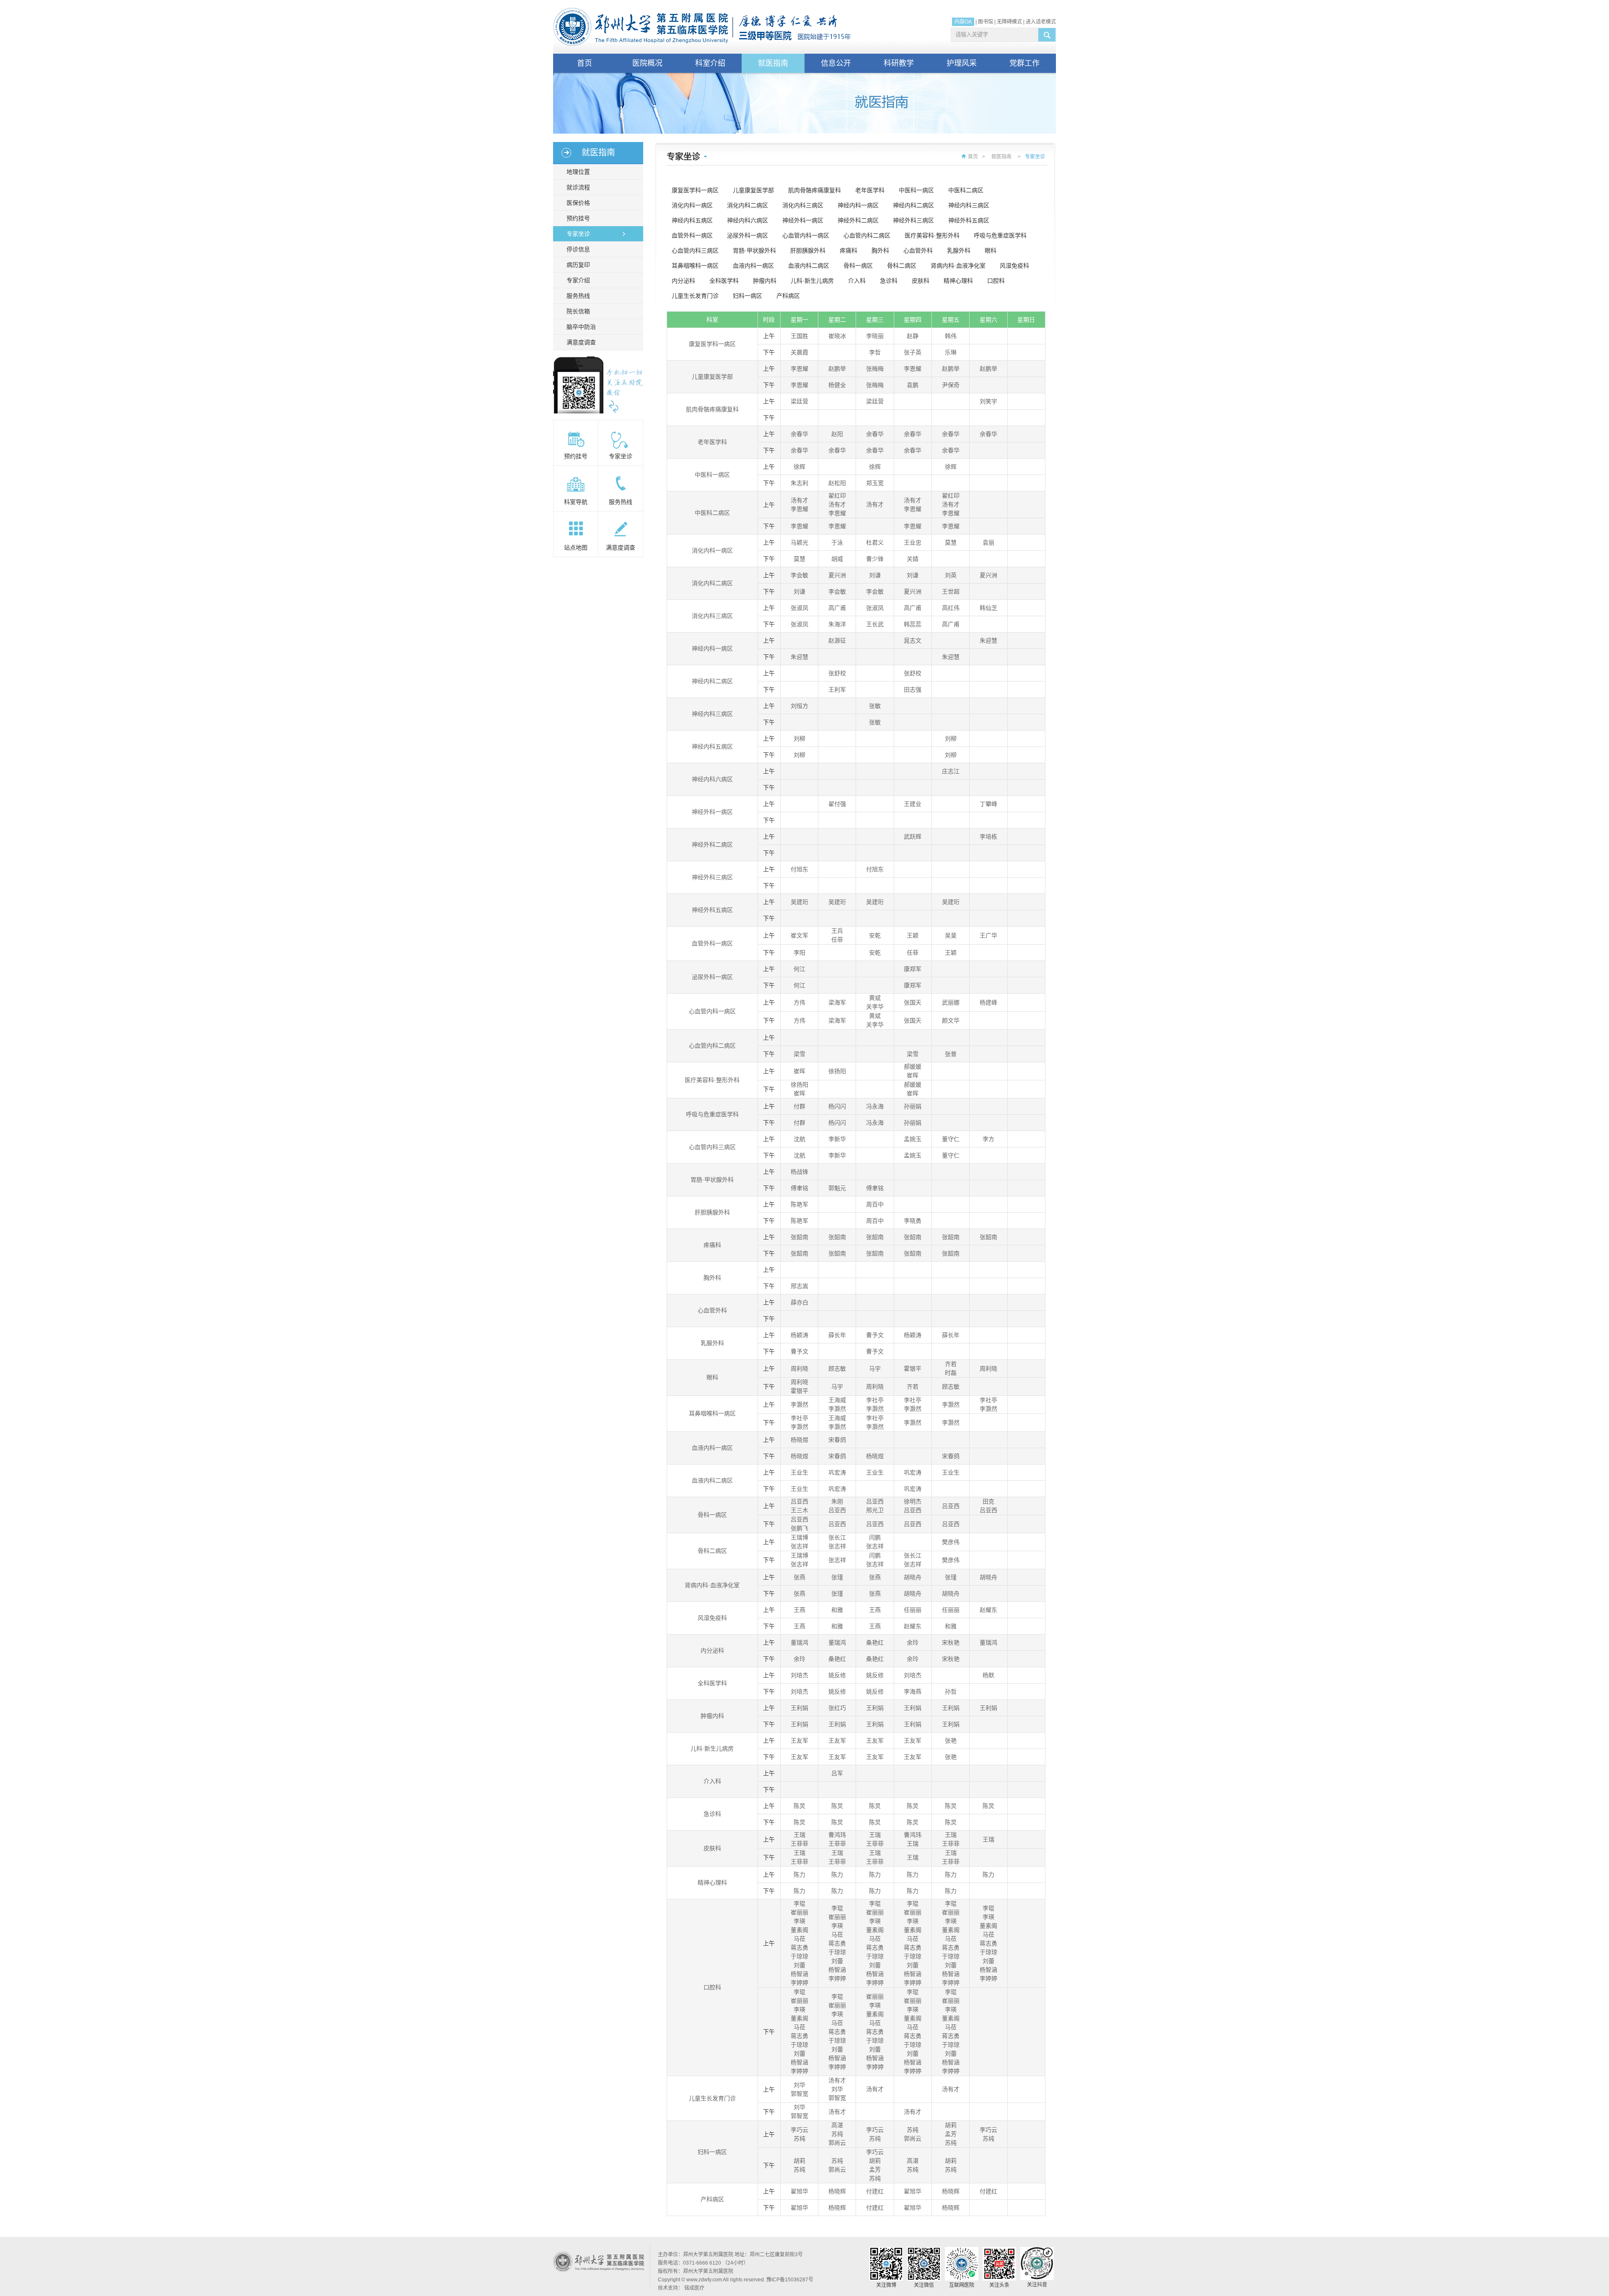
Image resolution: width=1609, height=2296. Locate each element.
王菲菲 (799, 1844)
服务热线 (578, 296)
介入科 (857, 281)
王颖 (913, 935)
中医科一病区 (916, 190)
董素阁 (799, 1930)
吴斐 (951, 935)
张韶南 (799, 1237)
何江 (799, 969)
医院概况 (647, 63)
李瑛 (799, 1921)
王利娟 (799, 1708)
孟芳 (951, 2134)
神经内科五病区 (692, 220)
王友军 (799, 1741)
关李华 (875, 1007)
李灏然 (799, 1405)
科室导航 (576, 502)
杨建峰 (988, 1002)
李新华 (837, 1139)
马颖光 (799, 542)
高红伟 (951, 608)
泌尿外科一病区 (748, 235)
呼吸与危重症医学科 (1000, 235)
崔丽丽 (799, 1912)
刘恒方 (799, 706)
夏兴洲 (837, 575)
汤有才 (799, 500)
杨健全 (837, 385)
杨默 (988, 1675)
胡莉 (951, 2125)
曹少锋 (875, 559)
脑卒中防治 (581, 327)
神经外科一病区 (803, 220)
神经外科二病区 (858, 220)
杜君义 (875, 542)
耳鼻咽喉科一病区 (695, 266)
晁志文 (913, 641)
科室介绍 (710, 63)
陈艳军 (799, 1204)
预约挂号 (578, 218)
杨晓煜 (799, 1440)
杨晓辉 (837, 2191)
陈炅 (799, 1806)
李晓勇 (913, 1221)
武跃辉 (913, 837)
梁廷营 (799, 401)
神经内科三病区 (969, 205)
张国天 (913, 1002)
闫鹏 (875, 1537)
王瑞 (799, 1835)
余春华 (799, 434)
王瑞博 (799, 1537)
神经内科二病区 (913, 205)
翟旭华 (799, 2191)
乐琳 (951, 352)
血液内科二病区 (809, 266)
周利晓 (799, 1369)
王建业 (913, 804)
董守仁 (951, 1139)
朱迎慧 (988, 641)
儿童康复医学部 (753, 190)
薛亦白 (799, 1302)
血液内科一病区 (753, 266)
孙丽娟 (913, 1106)
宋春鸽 (837, 1440)
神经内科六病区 (748, 220)
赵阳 (837, 434)
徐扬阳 (837, 1071)
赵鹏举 (837, 369)
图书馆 (986, 22)
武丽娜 (951, 1002)
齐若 (951, 1364)
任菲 (837, 940)
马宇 (875, 1369)
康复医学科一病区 (695, 190)
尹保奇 (951, 385)
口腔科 (996, 281)
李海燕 (913, 1692)
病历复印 (578, 265)
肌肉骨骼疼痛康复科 (815, 190)
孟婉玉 (913, 1139)
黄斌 (875, 998)
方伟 (799, 1002)
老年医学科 (870, 190)
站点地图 (576, 548)
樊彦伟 (951, 1542)
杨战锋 (799, 1172)
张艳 (951, 1741)
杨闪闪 (837, 1106)
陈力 (799, 1875)
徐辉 (799, 467)
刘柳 (799, 739)
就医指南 (773, 63)
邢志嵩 (799, 1286)
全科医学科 (724, 281)
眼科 (991, 251)
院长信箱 (578, 311)
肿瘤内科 (765, 281)
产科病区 (788, 296)
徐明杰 (913, 1501)
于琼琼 (799, 1956)
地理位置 (578, 172)
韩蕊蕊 (913, 624)
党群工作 (1024, 63)
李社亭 (875, 1400)
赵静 (913, 336)
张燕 (799, 1577)
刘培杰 (799, 1675)
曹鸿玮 (837, 1835)
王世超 (951, 591)
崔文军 (799, 935)
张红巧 (837, 1708)
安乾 (875, 935)
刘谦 (875, 575)
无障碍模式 (1009, 22)
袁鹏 (913, 385)
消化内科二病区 (748, 205)
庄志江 (951, 771)
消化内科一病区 (692, 205)
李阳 (799, 953)
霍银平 (913, 1369)
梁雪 (799, 1054)
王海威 (837, 1400)
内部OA (963, 22)
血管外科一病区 (692, 235)
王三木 (799, 1510)
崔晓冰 (837, 336)
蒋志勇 (799, 1947)
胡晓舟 (913, 1577)
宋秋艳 (951, 1643)
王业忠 (913, 542)
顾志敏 (837, 1369)
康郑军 (913, 969)
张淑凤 (799, 608)
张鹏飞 (799, 1528)
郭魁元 (837, 1188)
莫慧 (951, 542)
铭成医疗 (694, 2288)
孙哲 (951, 1692)
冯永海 (875, 1106)
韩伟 (951, 336)
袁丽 (988, 542)
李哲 (875, 352)
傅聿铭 (799, 1188)
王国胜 (799, 336)
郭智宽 (799, 2094)
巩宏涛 (837, 1472)
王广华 (988, 935)
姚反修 (837, 1675)
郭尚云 (837, 2143)
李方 (988, 1139)
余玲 (913, 1643)
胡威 (837, 559)
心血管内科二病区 (867, 235)
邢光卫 (875, 1510)
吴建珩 (799, 902)
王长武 (875, 624)
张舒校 (837, 673)
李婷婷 (799, 1983)
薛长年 (837, 1335)
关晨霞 (799, 352)
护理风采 (962, 63)
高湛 (837, 2125)
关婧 (913, 559)
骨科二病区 (902, 266)
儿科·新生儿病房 (812, 281)
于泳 (837, 542)
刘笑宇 (988, 401)
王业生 (799, 1472)
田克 (988, 1501)
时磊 (951, 1373)
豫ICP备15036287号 (790, 2280)
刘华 (799, 2085)
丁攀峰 (988, 804)
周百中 (875, 1204)
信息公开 (836, 63)
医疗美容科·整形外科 (932, 235)
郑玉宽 (875, 483)
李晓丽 (875, 336)
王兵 (837, 931)
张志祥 (799, 1546)
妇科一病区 (748, 296)
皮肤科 (921, 281)
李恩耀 (799, 369)
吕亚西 (799, 1501)
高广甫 (837, 608)
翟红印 (837, 496)
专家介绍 (578, 280)
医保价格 (578, 203)
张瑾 (837, 1577)
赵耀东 (988, 1610)
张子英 (913, 352)
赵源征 (837, 641)
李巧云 (799, 2130)
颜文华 (951, 1020)
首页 (585, 63)
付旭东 (799, 869)
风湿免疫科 (1014, 266)
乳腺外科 (959, 251)
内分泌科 (683, 281)
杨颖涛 (799, 1335)
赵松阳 (837, 483)
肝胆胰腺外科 (808, 251)
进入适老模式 (1041, 22)
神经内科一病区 (858, 205)
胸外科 (880, 251)
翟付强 (837, 804)
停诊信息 (578, 249)
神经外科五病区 (969, 220)
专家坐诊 (578, 234)
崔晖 (799, 1071)
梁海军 (837, 1002)
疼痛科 (848, 251)
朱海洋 (837, 624)
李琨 (799, 1903)
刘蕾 (799, 1965)
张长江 (837, 1537)
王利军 (837, 690)
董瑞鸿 (799, 1643)
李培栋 (988, 837)
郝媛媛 (913, 1067)
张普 (951, 1054)
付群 (799, 1106)
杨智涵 (799, 1974)
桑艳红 (875, 1643)
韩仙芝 (988, 608)
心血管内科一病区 (806, 235)
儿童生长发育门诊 (695, 296)
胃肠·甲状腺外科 (754, 251)
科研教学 (899, 63)
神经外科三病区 (913, 220)
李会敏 (799, 575)
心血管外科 (918, 251)
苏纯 (799, 2138)
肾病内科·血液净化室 (958, 266)
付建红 (875, 2191)
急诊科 (889, 281)
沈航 (799, 1139)
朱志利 (799, 483)
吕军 (837, 1773)
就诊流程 (578, 187)
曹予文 (875, 1335)
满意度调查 (581, 342)
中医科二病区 (966, 190)
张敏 (875, 706)
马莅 (799, 1939)
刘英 (951, 575)
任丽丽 (913, 1610)
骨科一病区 (858, 266)
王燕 (799, 1610)
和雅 (837, 1610)
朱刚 (837, 1501)
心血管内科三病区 (695, 251)
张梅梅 (875, 369)
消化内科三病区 (803, 205)
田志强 (913, 690)
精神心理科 (958, 281)
